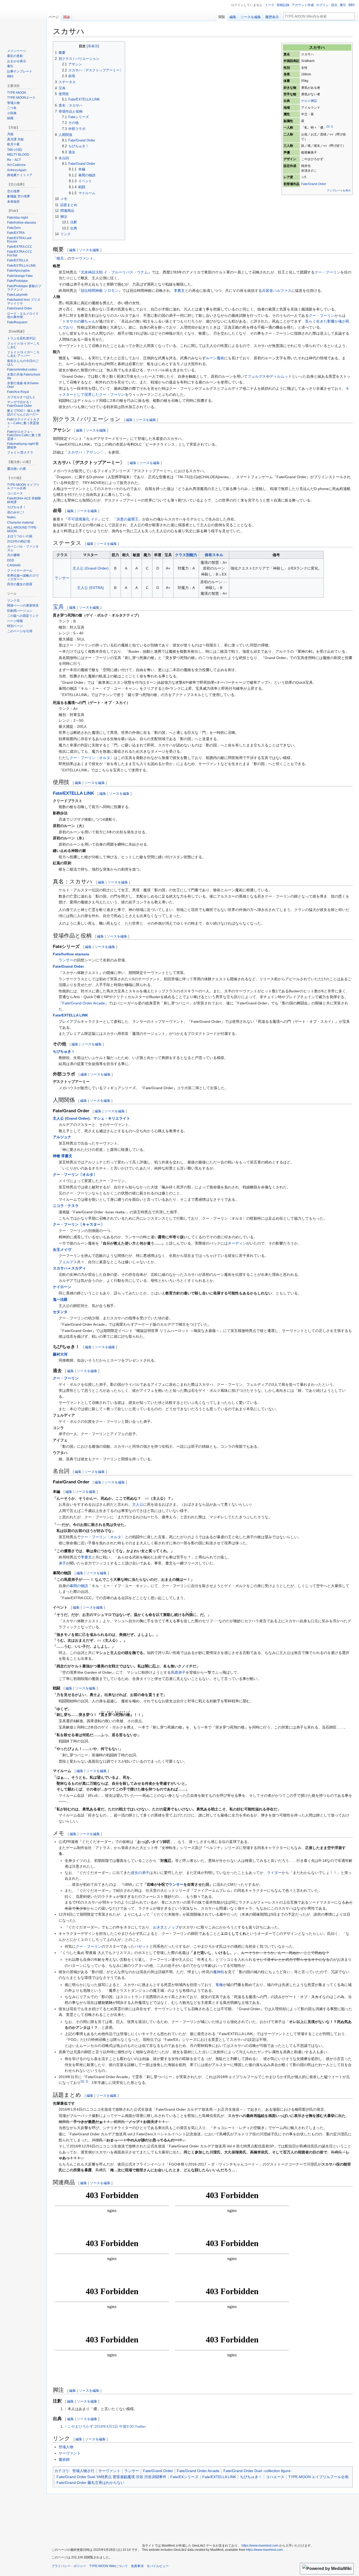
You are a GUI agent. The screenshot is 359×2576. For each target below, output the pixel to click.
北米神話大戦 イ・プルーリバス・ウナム (114, 272)
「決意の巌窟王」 (127, 519)
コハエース (275, 2477)
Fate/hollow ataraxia (71, 954)
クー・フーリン (327, 272)
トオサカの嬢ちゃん (79, 321)
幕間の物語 (79, 1586)
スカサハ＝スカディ (69, 1268)
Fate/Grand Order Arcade (84, 1003)
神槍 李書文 (63, 1156)
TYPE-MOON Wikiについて (109, 2566)
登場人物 (66, 2447)
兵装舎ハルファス (277, 291)
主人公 (138, 1504)
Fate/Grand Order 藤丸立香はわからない (90, 2483)
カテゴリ (62, 2471)
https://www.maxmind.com (260, 2546)
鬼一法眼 (60, 1299)
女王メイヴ (62, 1250)
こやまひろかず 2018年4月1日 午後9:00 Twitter (107, 2426)
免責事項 (137, 2566)
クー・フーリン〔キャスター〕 (79, 1224)
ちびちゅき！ (64, 1051)
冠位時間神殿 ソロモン (100, 291)
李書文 (179, 291)
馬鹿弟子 (178, 1672)
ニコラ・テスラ (66, 1206)
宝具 (58, 607)
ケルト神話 (309, 101)
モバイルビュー (158, 2566)
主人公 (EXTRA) (90, 588)
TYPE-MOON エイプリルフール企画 (318, 2477)
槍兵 (60, 258)
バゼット (142, 1946)
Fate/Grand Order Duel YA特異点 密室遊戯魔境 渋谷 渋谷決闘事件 (111, 2477)
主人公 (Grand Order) (91, 568)
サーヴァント (82, 258)
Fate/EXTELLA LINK (73, 793)
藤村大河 (60, 1354)
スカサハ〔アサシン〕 (86, 452)
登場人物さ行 (83, 2471)
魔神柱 (219, 1972)
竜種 (219, 1985)
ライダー (274, 1873)
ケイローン (62, 1287)
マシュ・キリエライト (112, 1118)
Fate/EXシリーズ (184, 2477)
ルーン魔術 (215, 358)
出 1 (84, 2081)
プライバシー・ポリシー (69, 2566)
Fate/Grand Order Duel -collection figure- (258, 2471)
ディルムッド (281, 376)
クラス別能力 (186, 555)
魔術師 (64, 2459)
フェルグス (257, 376)
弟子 (62, 1563)
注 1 (330, 126)
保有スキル (214, 555)
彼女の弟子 (140, 1873)
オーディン (237, 1243)
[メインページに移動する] (23, 21)
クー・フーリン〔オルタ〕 (92, 758)
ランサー (62, 578)
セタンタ (60, 1312)
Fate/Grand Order (314, 184)
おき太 (158, 1927)
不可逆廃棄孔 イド (83, 519)
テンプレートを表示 (339, 190)
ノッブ (173, 1927)
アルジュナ (62, 1137)
